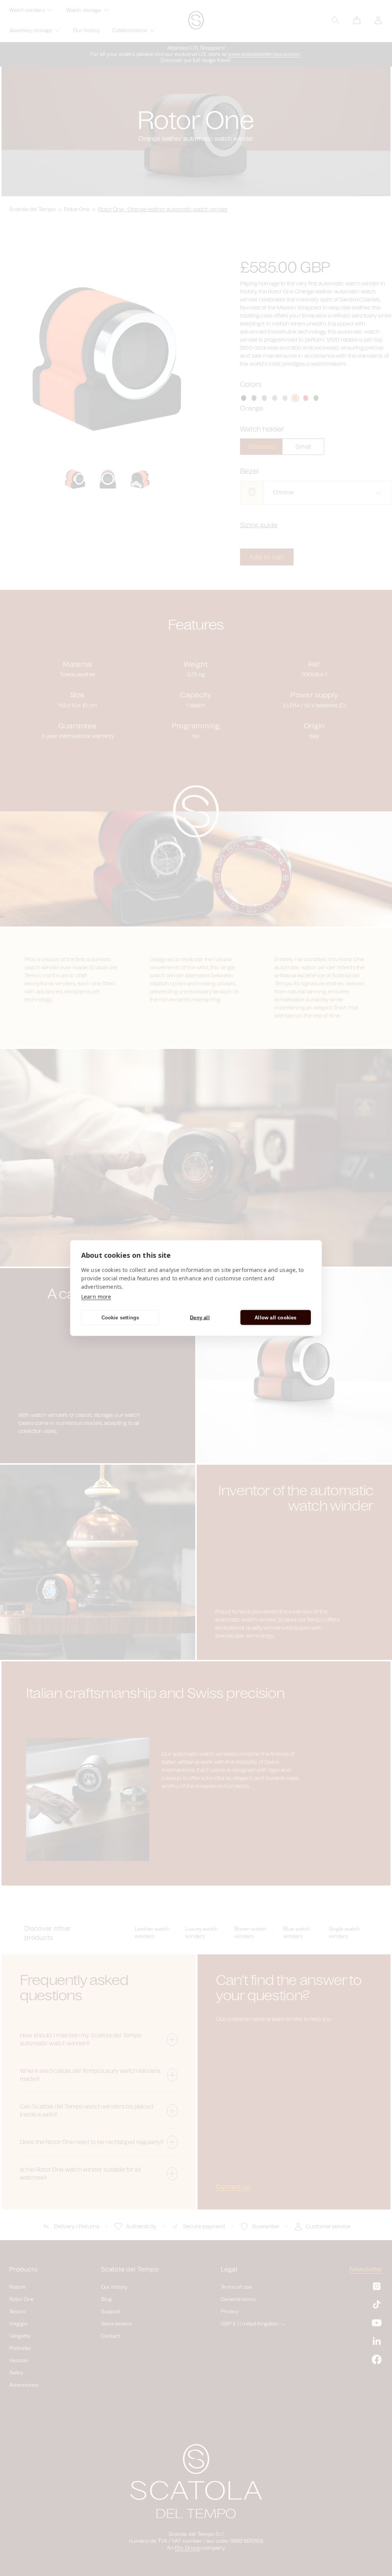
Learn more (96, 1297)
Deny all (200, 1317)
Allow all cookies (275, 1317)
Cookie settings (120, 1317)
